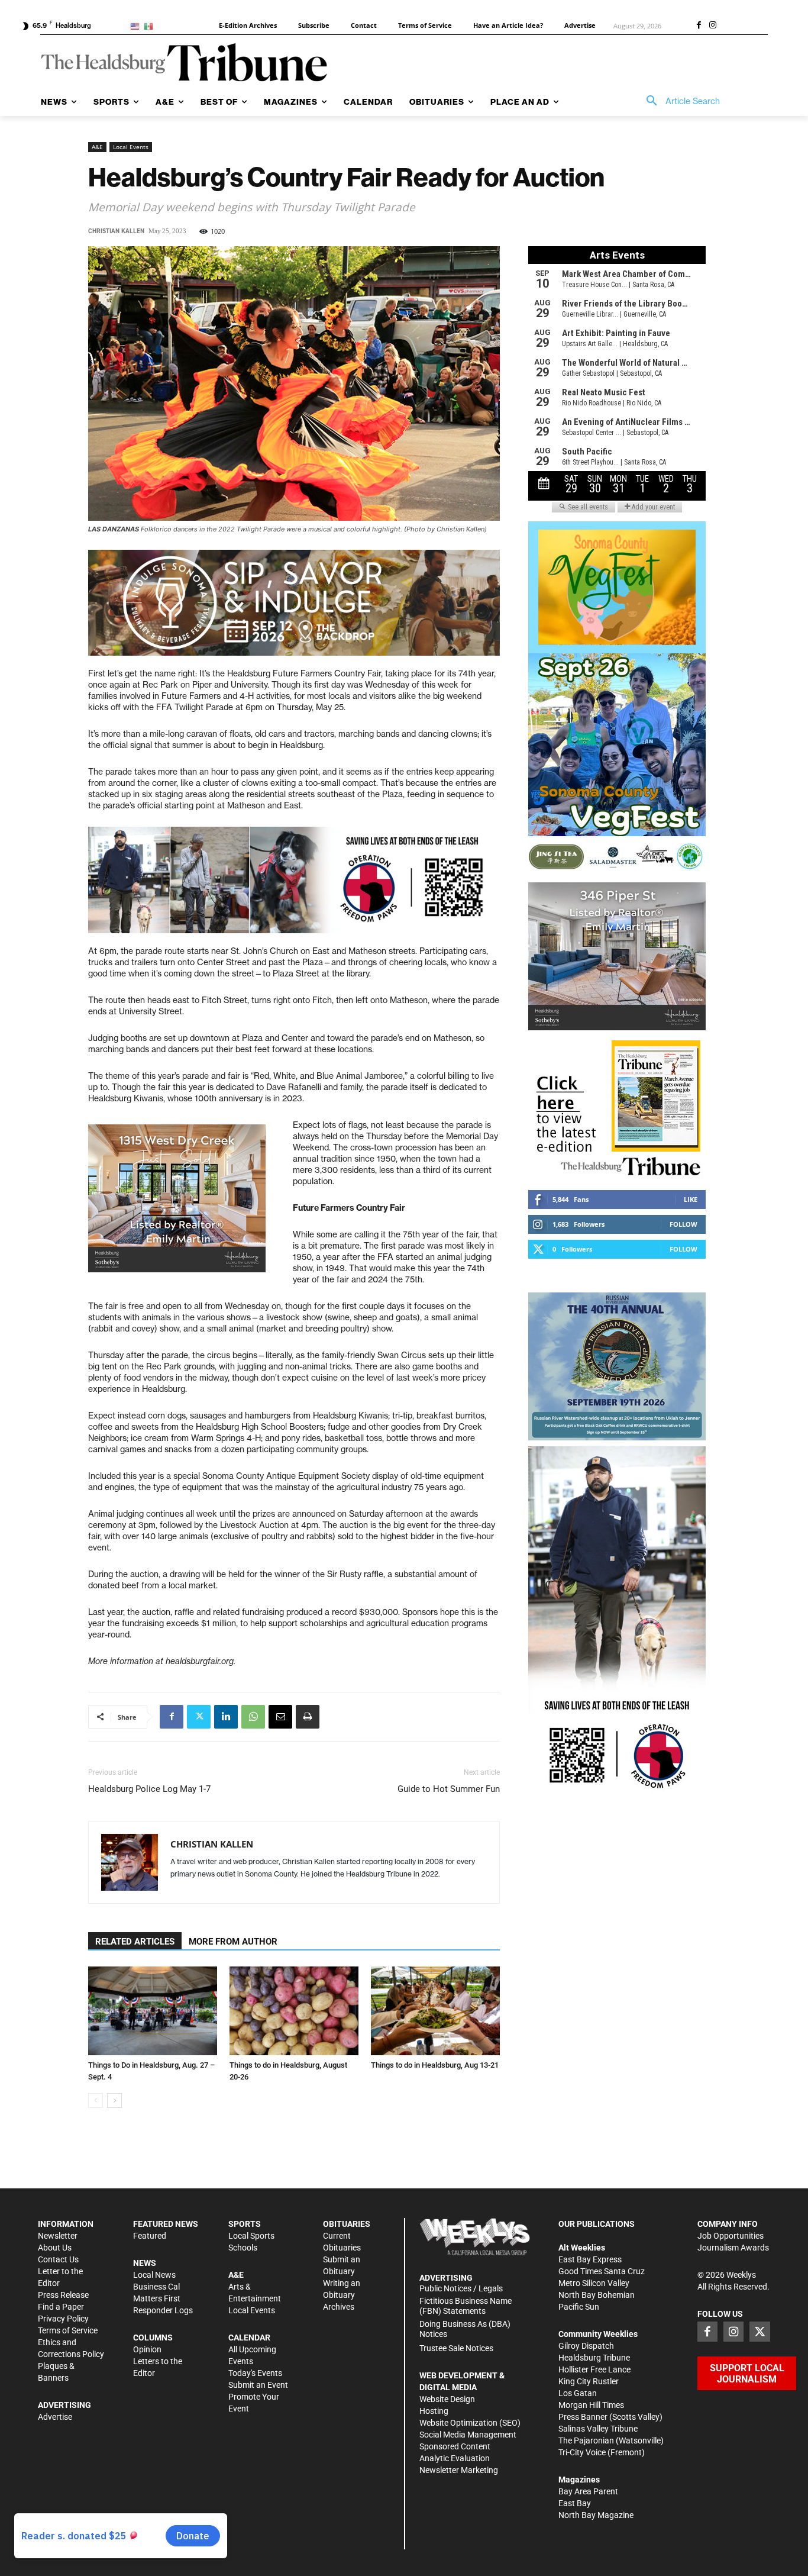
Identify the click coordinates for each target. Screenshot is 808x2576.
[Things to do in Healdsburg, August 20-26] (294, 2011)
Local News (154, 2275)
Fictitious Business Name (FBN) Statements (466, 2306)
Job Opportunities (731, 2236)
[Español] (151, 26)
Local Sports (251, 2236)
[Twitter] (199, 1717)
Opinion (147, 2349)
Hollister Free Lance (594, 2369)
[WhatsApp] (253, 1717)
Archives (339, 2307)
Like (691, 1199)
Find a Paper (61, 2307)
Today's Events (255, 2373)
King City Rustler (589, 2381)
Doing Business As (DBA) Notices (465, 2329)
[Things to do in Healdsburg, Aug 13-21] (435, 2011)
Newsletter (58, 2236)
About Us (55, 2248)
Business (150, 2287)
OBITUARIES (347, 2224)
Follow (683, 1224)
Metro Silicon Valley (594, 2283)
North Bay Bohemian (597, 2295)
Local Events (131, 147)
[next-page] (114, 2101)
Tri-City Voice (582, 2452)
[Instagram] (713, 26)
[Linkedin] (226, 1717)
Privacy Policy (63, 2319)
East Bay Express (590, 2259)
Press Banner (583, 2417)
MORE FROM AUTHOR (233, 1942)
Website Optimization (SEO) (470, 2423)
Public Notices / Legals (461, 2288)
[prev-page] (96, 2101)
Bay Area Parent (588, 2491)
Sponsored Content (455, 2446)
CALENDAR (249, 2338)
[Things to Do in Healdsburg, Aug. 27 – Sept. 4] (153, 2011)
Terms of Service (68, 2330)
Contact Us (58, 2259)
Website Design (447, 2399)
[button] (679, 101)
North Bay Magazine (596, 2515)
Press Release (63, 2295)
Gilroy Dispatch (586, 2346)
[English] (137, 26)
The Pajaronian (586, 2440)
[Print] (308, 1717)
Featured (150, 2236)
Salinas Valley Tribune (598, 2429)
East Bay (575, 2503)
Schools (243, 2248)
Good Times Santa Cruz (602, 2271)
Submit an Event (258, 2385)
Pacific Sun (579, 2307)
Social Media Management (468, 2435)
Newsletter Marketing (459, 2470)
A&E (97, 147)
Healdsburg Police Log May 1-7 (149, 1789)
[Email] (280, 1717)
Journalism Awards (733, 2248)
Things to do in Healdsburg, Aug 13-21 (435, 2065)
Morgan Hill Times (591, 2405)
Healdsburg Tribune (594, 2358)
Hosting (434, 2411)
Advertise (55, 2417)
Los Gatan (578, 2393)
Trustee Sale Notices (456, 2348)
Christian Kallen (116, 231)
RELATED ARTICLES (135, 1942)
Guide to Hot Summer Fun (449, 1789)
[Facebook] (699, 26)
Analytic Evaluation (455, 2458)
